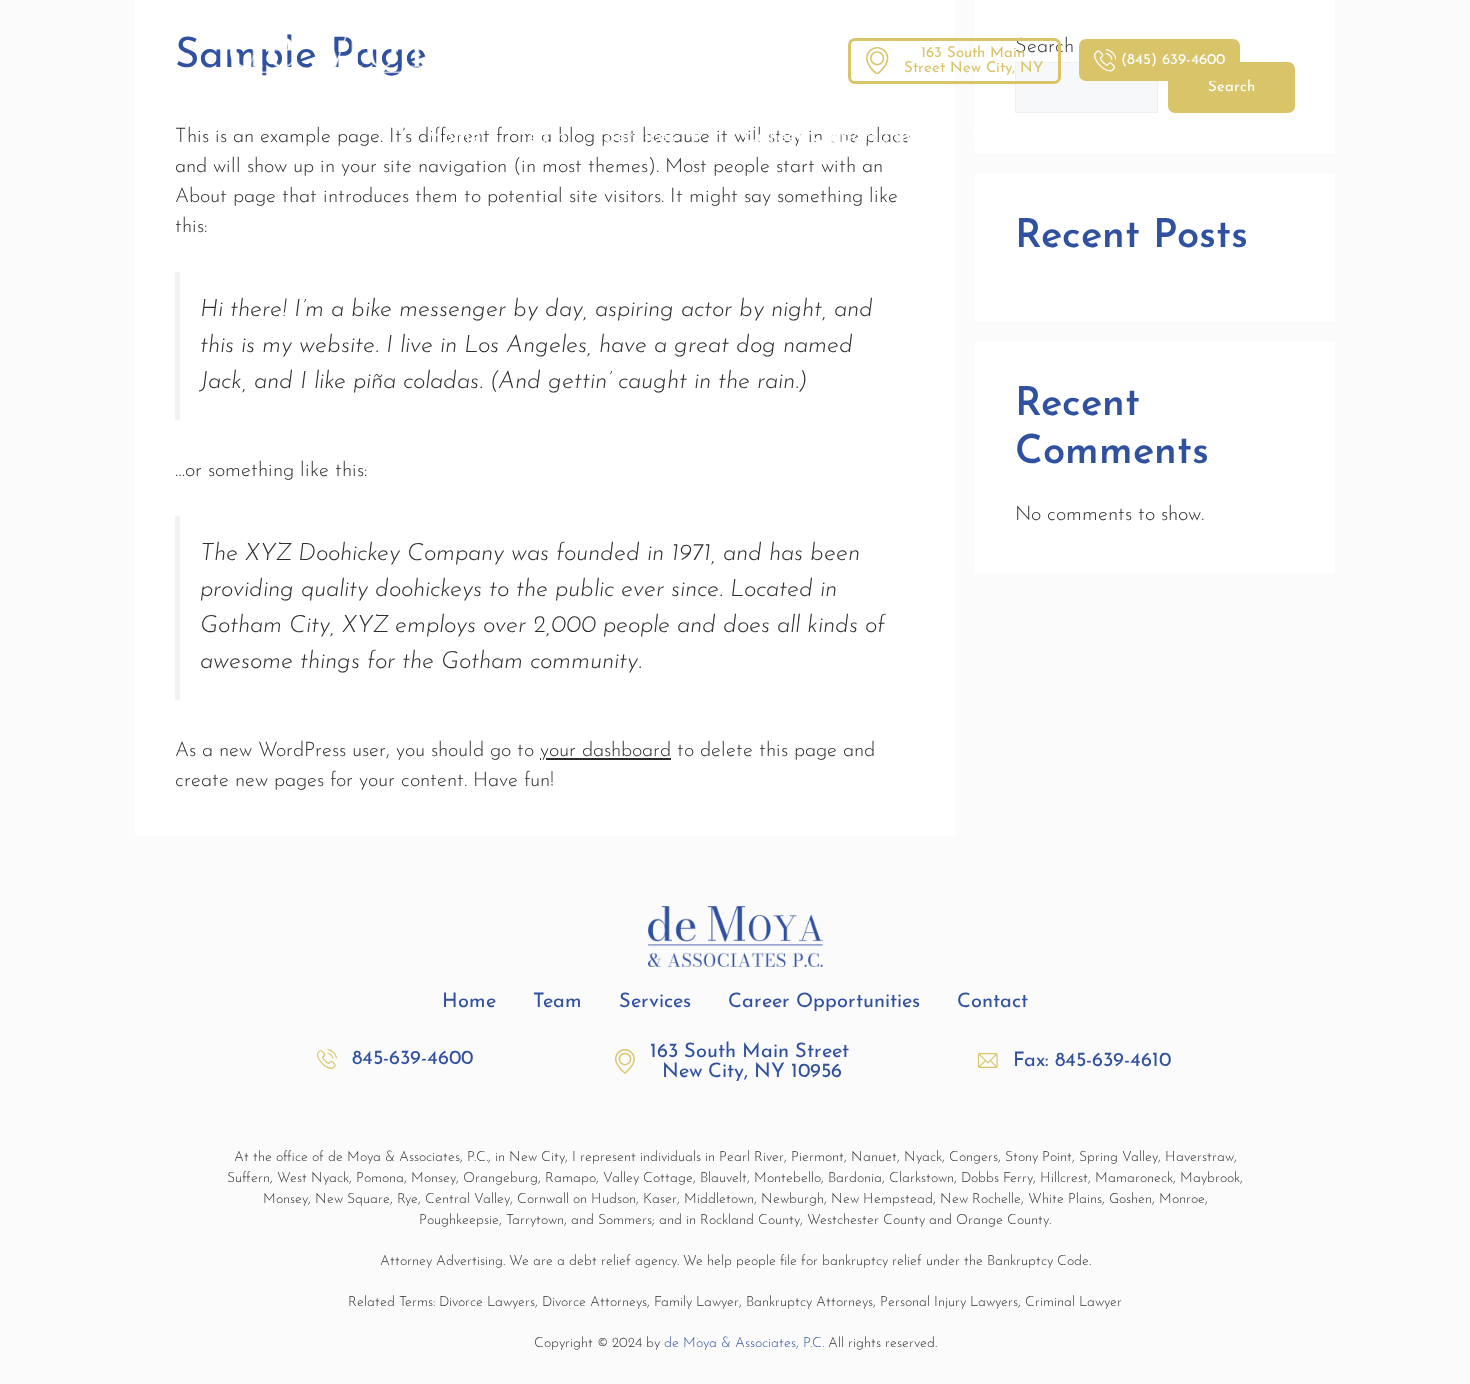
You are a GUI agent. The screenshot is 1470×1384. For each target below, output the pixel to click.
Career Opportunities (839, 137)
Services (640, 137)
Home (454, 137)
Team (542, 137)
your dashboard (605, 751)
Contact (1007, 137)
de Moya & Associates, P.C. (744, 1343)
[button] (1074, 1061)
